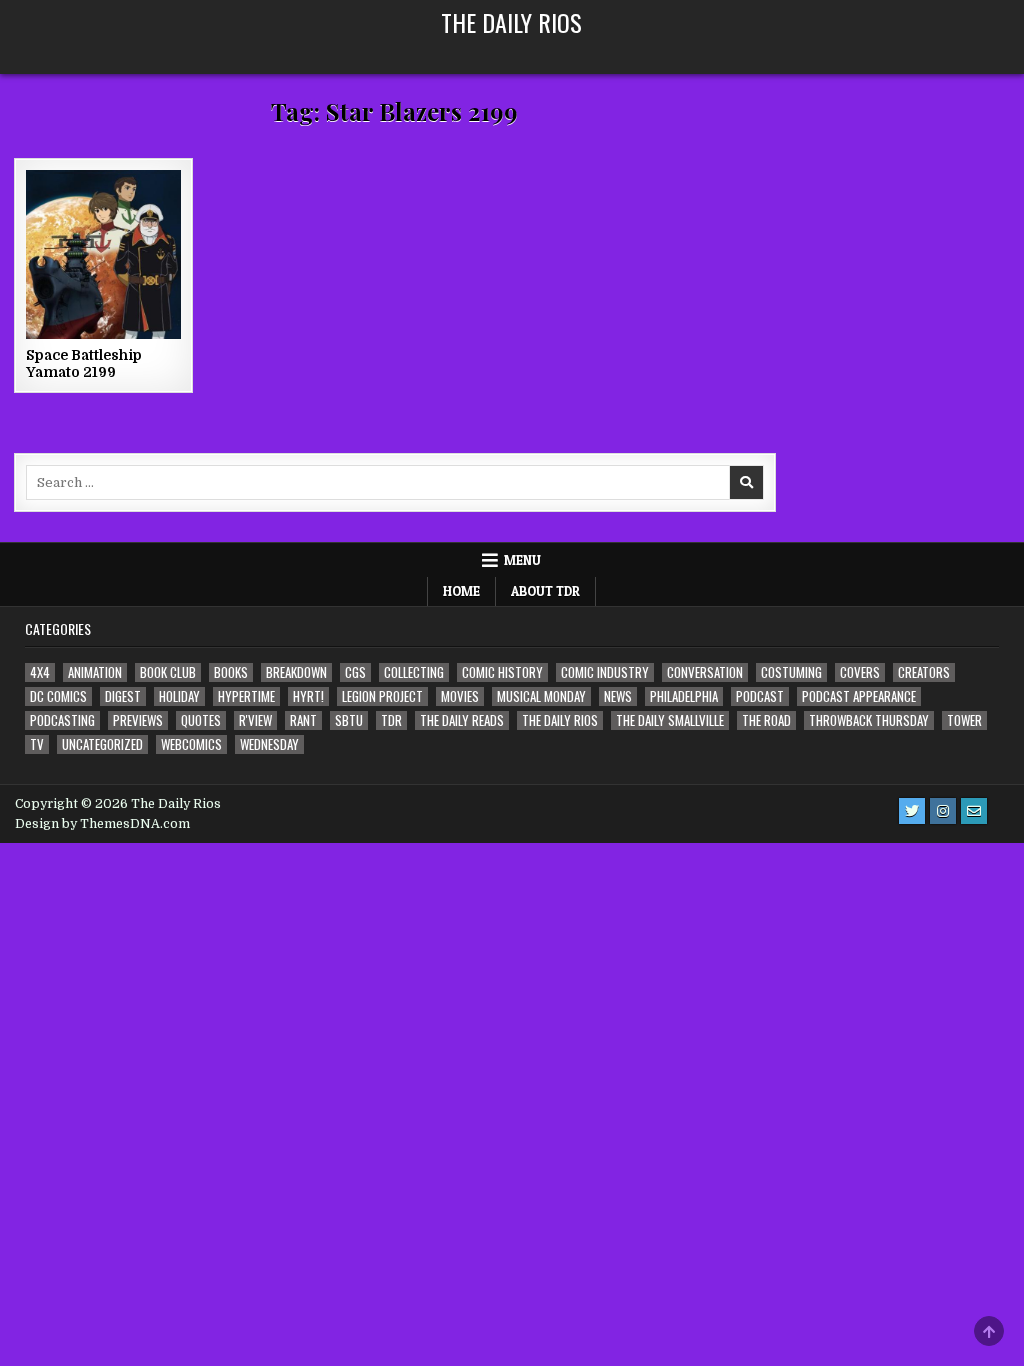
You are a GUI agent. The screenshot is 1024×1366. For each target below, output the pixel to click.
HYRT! (308, 696)
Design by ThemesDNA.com (102, 824)
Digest (123, 696)
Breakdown (296, 672)
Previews (138, 720)
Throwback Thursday (869, 720)
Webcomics (191, 744)
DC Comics (58, 696)
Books (231, 672)
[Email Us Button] (974, 811)
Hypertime (246, 696)
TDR (391, 720)
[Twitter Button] (912, 811)
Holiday (179, 696)
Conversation (705, 672)
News (618, 696)
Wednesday (269, 744)
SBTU (349, 720)
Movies (460, 696)
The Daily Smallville (670, 720)
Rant (303, 720)
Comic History (502, 672)
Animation (95, 672)
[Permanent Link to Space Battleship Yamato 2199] (103, 254)
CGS (355, 672)
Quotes (201, 720)
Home (461, 591)
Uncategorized (102, 744)
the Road (766, 720)
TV (37, 744)
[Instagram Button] (943, 811)
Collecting (414, 672)
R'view (255, 720)
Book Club (168, 672)
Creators (924, 672)
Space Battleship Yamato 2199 (84, 363)
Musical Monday (541, 696)
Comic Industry (605, 672)
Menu (522, 560)
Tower (964, 720)
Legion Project (382, 696)
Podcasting (62, 720)
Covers (860, 672)
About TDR (545, 591)
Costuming (791, 672)
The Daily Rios (511, 22)
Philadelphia (684, 696)
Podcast (760, 696)
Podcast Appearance (859, 696)
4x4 (40, 672)
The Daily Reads (462, 720)
